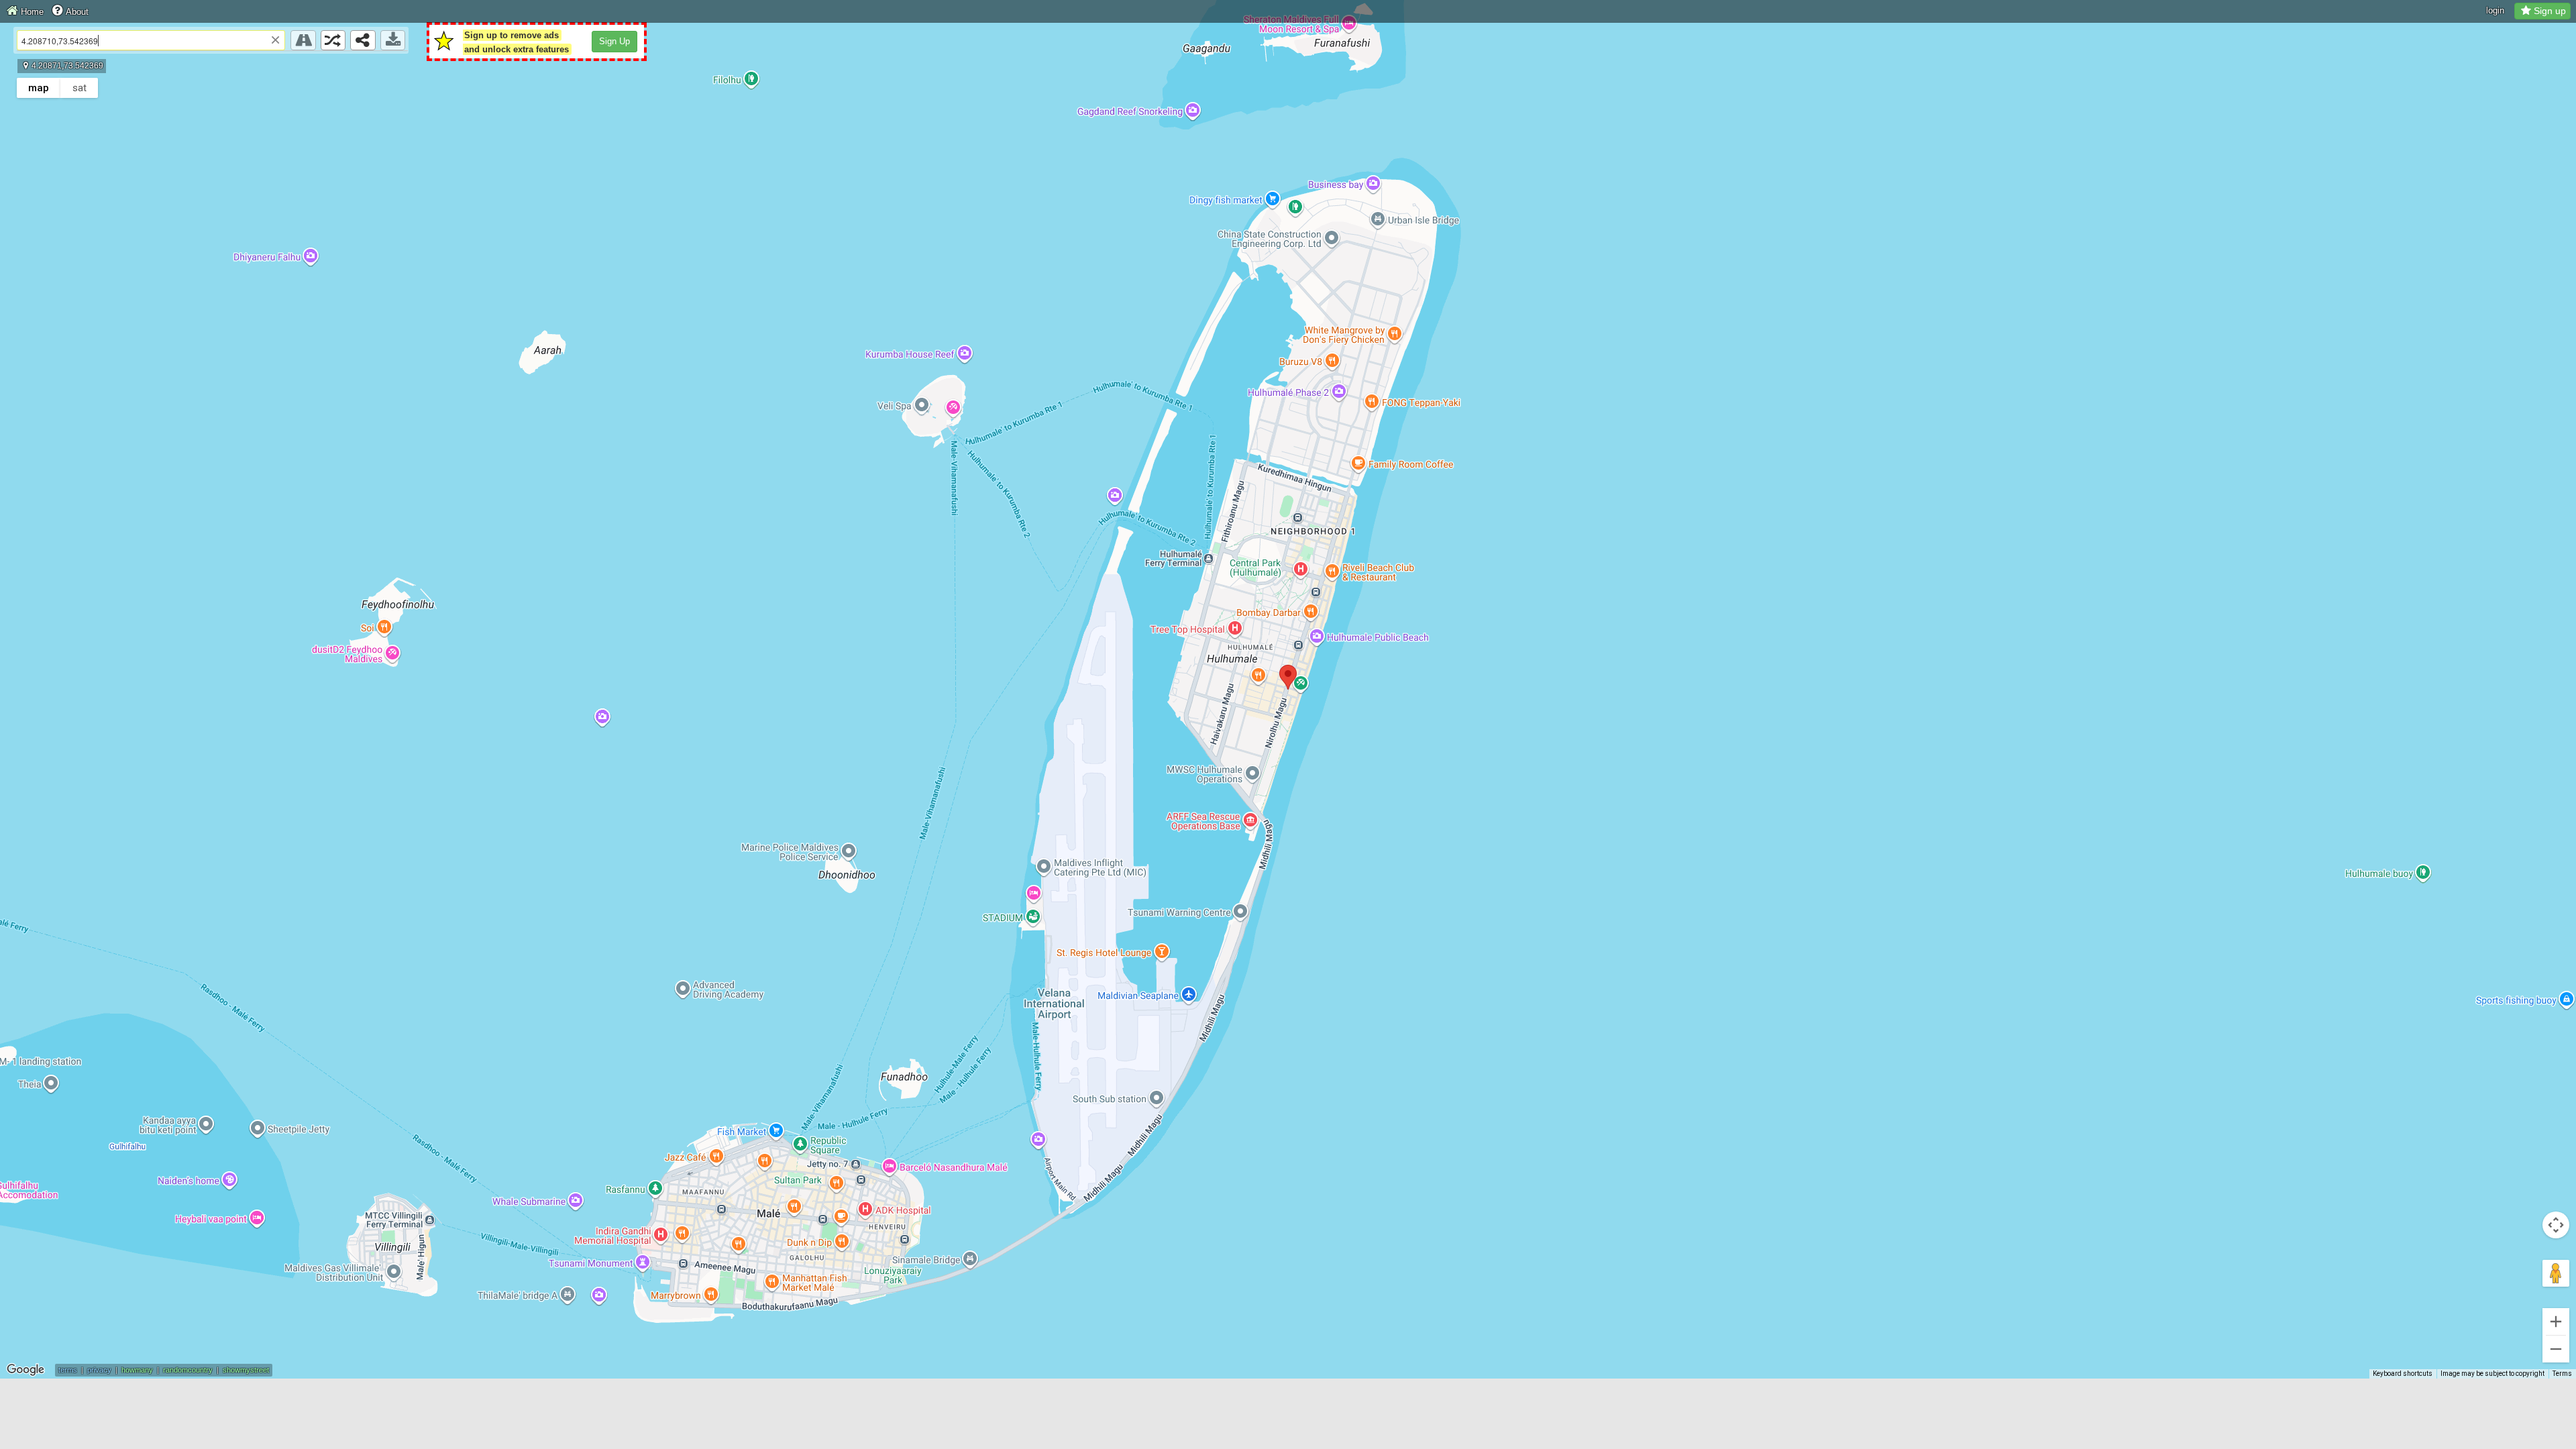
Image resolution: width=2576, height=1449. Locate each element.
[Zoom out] (2556, 1349)
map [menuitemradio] (39, 88)
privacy (99, 1370)
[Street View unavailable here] (303, 40)
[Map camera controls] (2556, 1225)
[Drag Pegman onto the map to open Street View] (2556, 1273)
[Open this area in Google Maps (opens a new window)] (25, 1370)
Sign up (2550, 11)
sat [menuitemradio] (79, 88)
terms (68, 1370)
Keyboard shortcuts (2403, 1374)
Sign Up (614, 41)
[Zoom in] (2556, 1322)
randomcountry (188, 1370)
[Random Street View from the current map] (333, 40)
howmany (137, 1370)
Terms (2562, 1374)
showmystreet (246, 1370)
